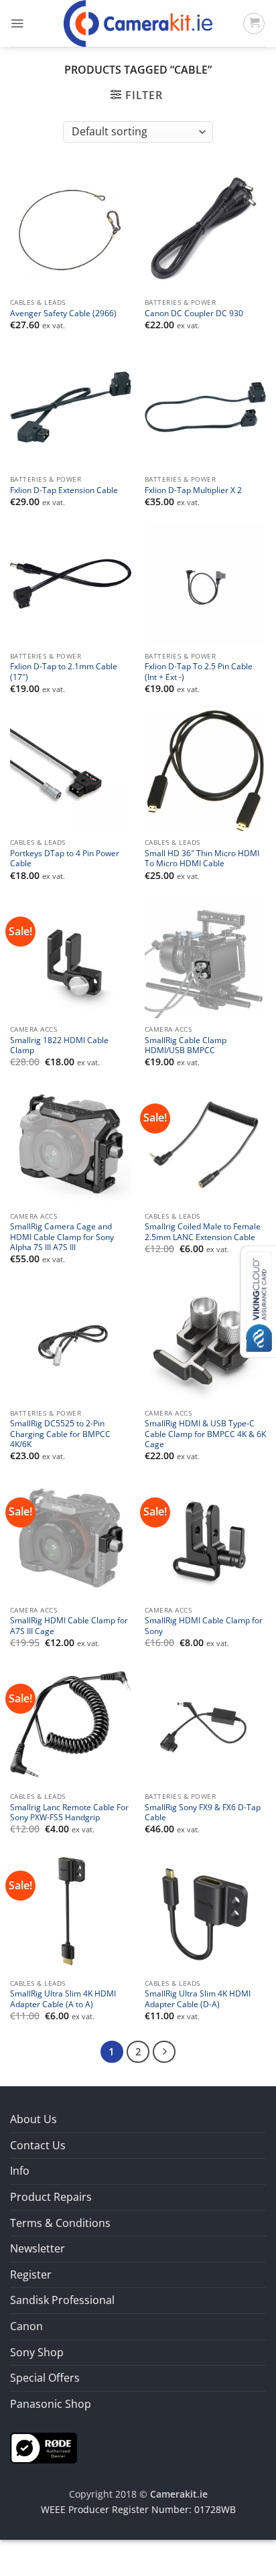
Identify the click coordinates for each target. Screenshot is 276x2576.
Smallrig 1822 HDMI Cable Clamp (59, 1045)
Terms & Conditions (60, 2223)
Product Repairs (51, 2197)
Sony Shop (37, 2352)
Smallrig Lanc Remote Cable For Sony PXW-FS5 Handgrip (69, 1812)
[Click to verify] (44, 2447)
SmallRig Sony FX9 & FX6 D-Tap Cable (203, 1812)
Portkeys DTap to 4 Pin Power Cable (65, 858)
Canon (26, 2326)
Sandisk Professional (62, 2300)
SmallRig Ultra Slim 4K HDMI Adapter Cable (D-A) (198, 1998)
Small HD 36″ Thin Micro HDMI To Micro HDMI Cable (202, 858)
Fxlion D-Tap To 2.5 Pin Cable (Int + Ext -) (199, 671)
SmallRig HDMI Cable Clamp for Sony (204, 1625)
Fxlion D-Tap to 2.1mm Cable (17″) (64, 671)
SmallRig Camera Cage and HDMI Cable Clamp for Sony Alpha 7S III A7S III (62, 1237)
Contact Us (38, 2145)
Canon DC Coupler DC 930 (194, 313)
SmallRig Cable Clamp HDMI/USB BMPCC (186, 1045)
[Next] (164, 2052)
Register (31, 2275)
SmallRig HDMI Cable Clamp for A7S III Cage (69, 1625)
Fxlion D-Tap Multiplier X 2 (193, 490)
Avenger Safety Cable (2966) (63, 313)
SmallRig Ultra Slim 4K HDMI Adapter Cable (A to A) (63, 1998)
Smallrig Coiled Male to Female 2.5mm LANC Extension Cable (203, 1231)
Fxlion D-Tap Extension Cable (64, 490)
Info (20, 2171)
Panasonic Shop (51, 2404)
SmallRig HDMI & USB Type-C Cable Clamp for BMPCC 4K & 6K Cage (205, 1434)
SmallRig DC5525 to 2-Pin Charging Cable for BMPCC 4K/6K (60, 1434)
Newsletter (38, 2248)
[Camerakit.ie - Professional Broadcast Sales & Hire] (138, 23)
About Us (33, 2119)
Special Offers (45, 2378)
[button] (17, 23)
